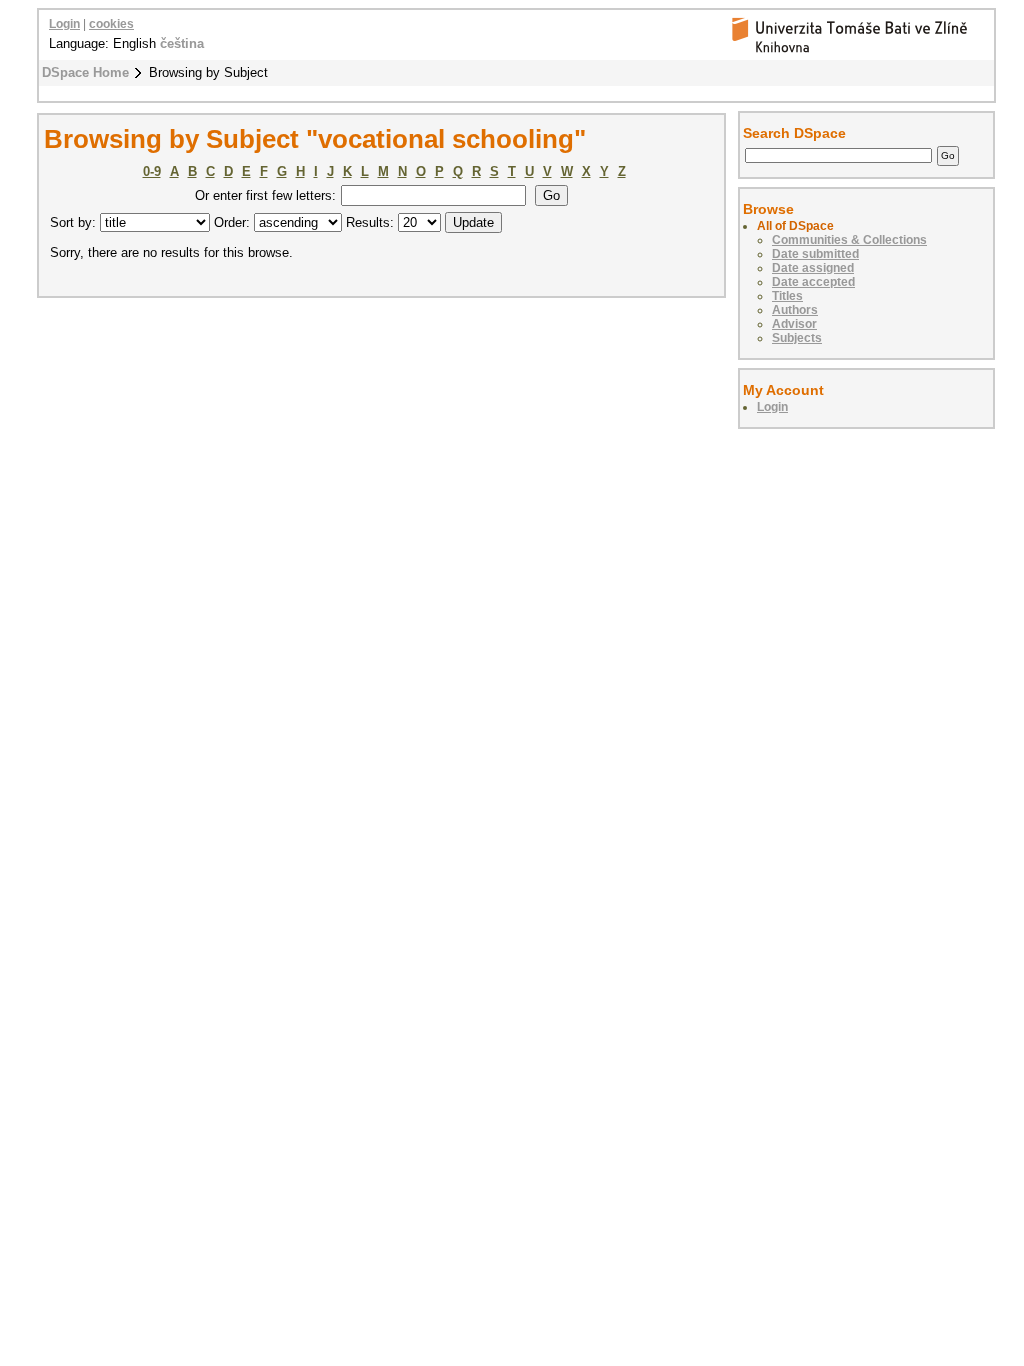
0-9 (152, 171)
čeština (182, 43)
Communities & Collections (849, 240)
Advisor (794, 324)
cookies (111, 24)
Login (64, 24)
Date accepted (813, 282)
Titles (787, 296)
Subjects (797, 338)
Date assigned (813, 268)
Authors (795, 310)
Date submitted (815, 254)
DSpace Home (85, 72)
